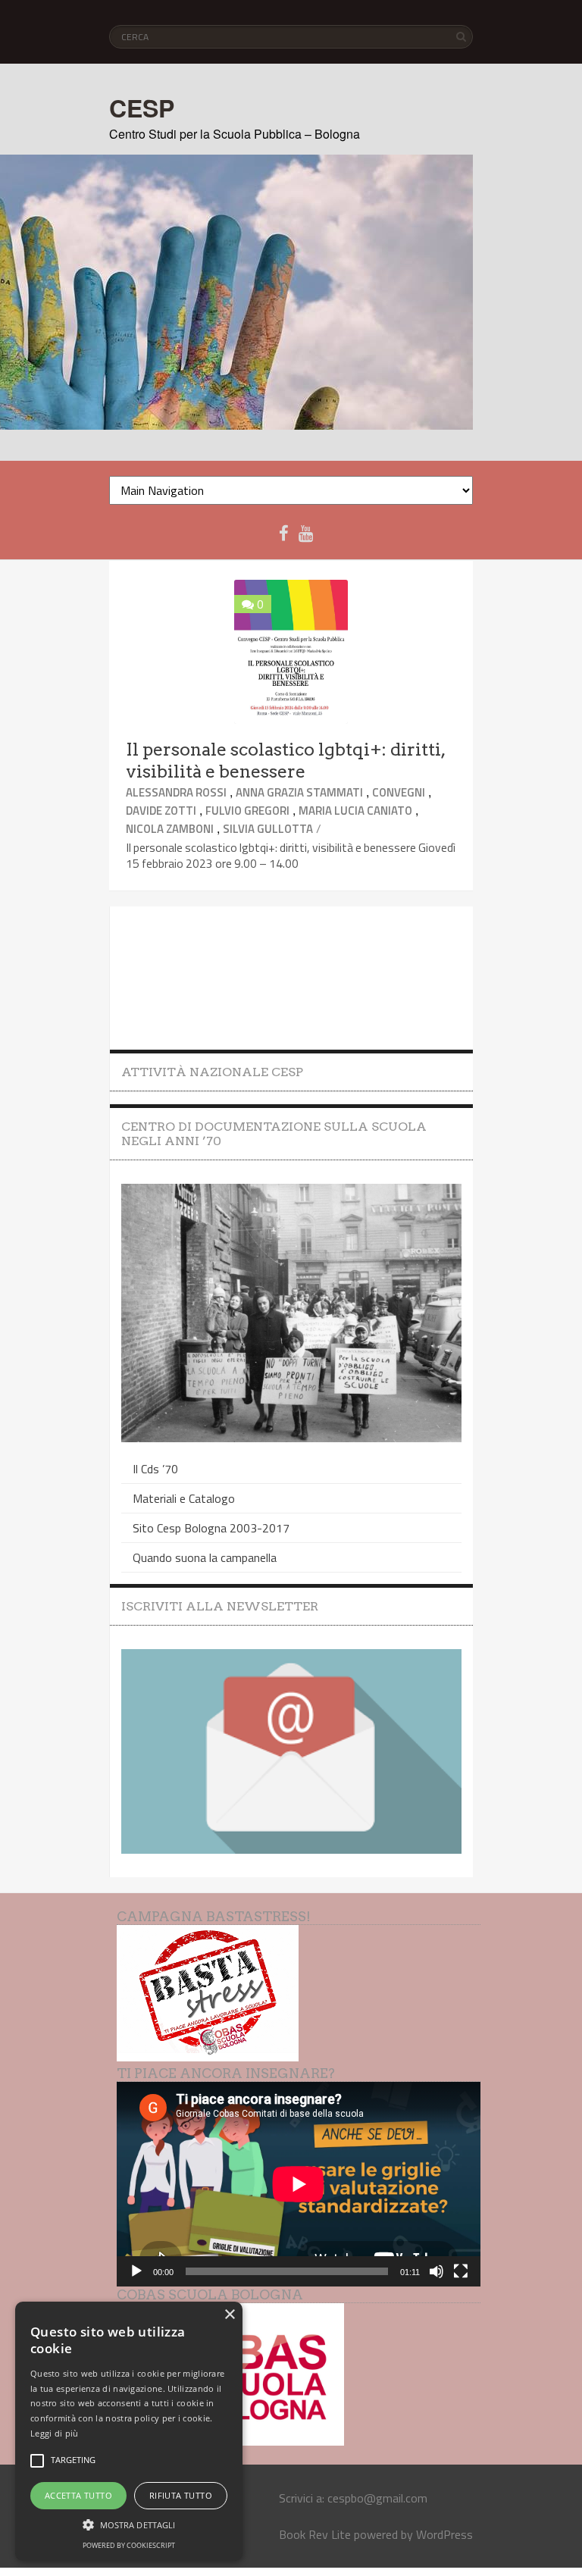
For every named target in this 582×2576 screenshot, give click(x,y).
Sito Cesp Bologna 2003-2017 (211, 1528)
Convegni (399, 792)
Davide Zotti (161, 811)
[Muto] (436, 2271)
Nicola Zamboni (170, 829)
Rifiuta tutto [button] (181, 2495)
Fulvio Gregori (247, 811)
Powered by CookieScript (129, 2545)
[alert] (129, 2431)
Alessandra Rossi (176, 792)
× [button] (229, 2315)
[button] (129, 2524)
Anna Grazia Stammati (299, 792)
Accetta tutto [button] (78, 2495)
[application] (299, 2184)
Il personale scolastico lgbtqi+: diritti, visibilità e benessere (285, 761)
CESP (142, 108)
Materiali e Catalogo (184, 1498)
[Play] (136, 2271)
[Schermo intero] (461, 2271)
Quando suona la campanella (205, 1557)
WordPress (444, 2534)
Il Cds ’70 (155, 1469)
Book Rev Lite (315, 2534)
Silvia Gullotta (268, 829)
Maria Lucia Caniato (355, 811)
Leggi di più (55, 2433)
